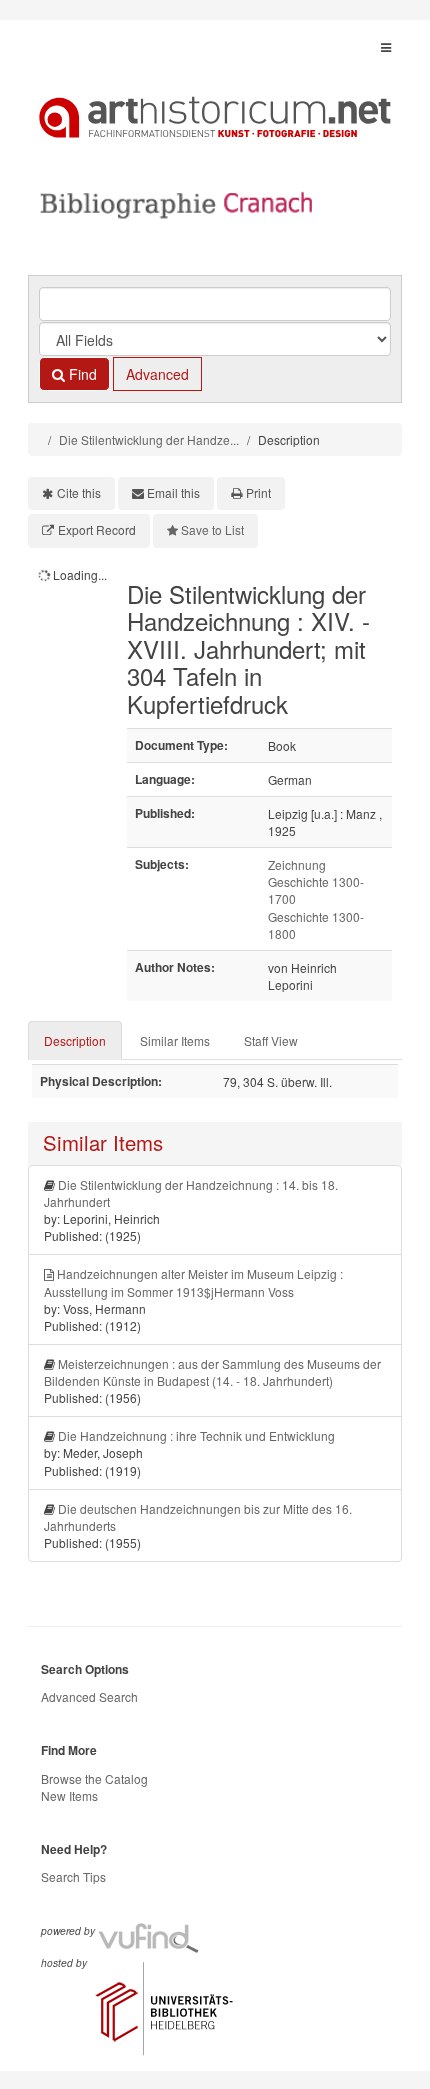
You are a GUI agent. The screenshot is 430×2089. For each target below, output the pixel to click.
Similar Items (175, 1040)
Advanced (157, 374)
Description (75, 1040)
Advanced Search (89, 1696)
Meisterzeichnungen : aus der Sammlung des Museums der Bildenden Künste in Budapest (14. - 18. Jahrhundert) (212, 1372)
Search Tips (73, 1876)
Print (258, 492)
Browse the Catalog (94, 1778)
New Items (69, 1795)
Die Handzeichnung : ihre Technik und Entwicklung (196, 1435)
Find (81, 374)
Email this (173, 492)
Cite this (79, 492)
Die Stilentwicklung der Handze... (149, 439)
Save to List (212, 529)
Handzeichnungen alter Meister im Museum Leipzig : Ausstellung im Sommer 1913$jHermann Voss (193, 1282)
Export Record (97, 529)
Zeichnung (297, 864)
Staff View (271, 1040)
